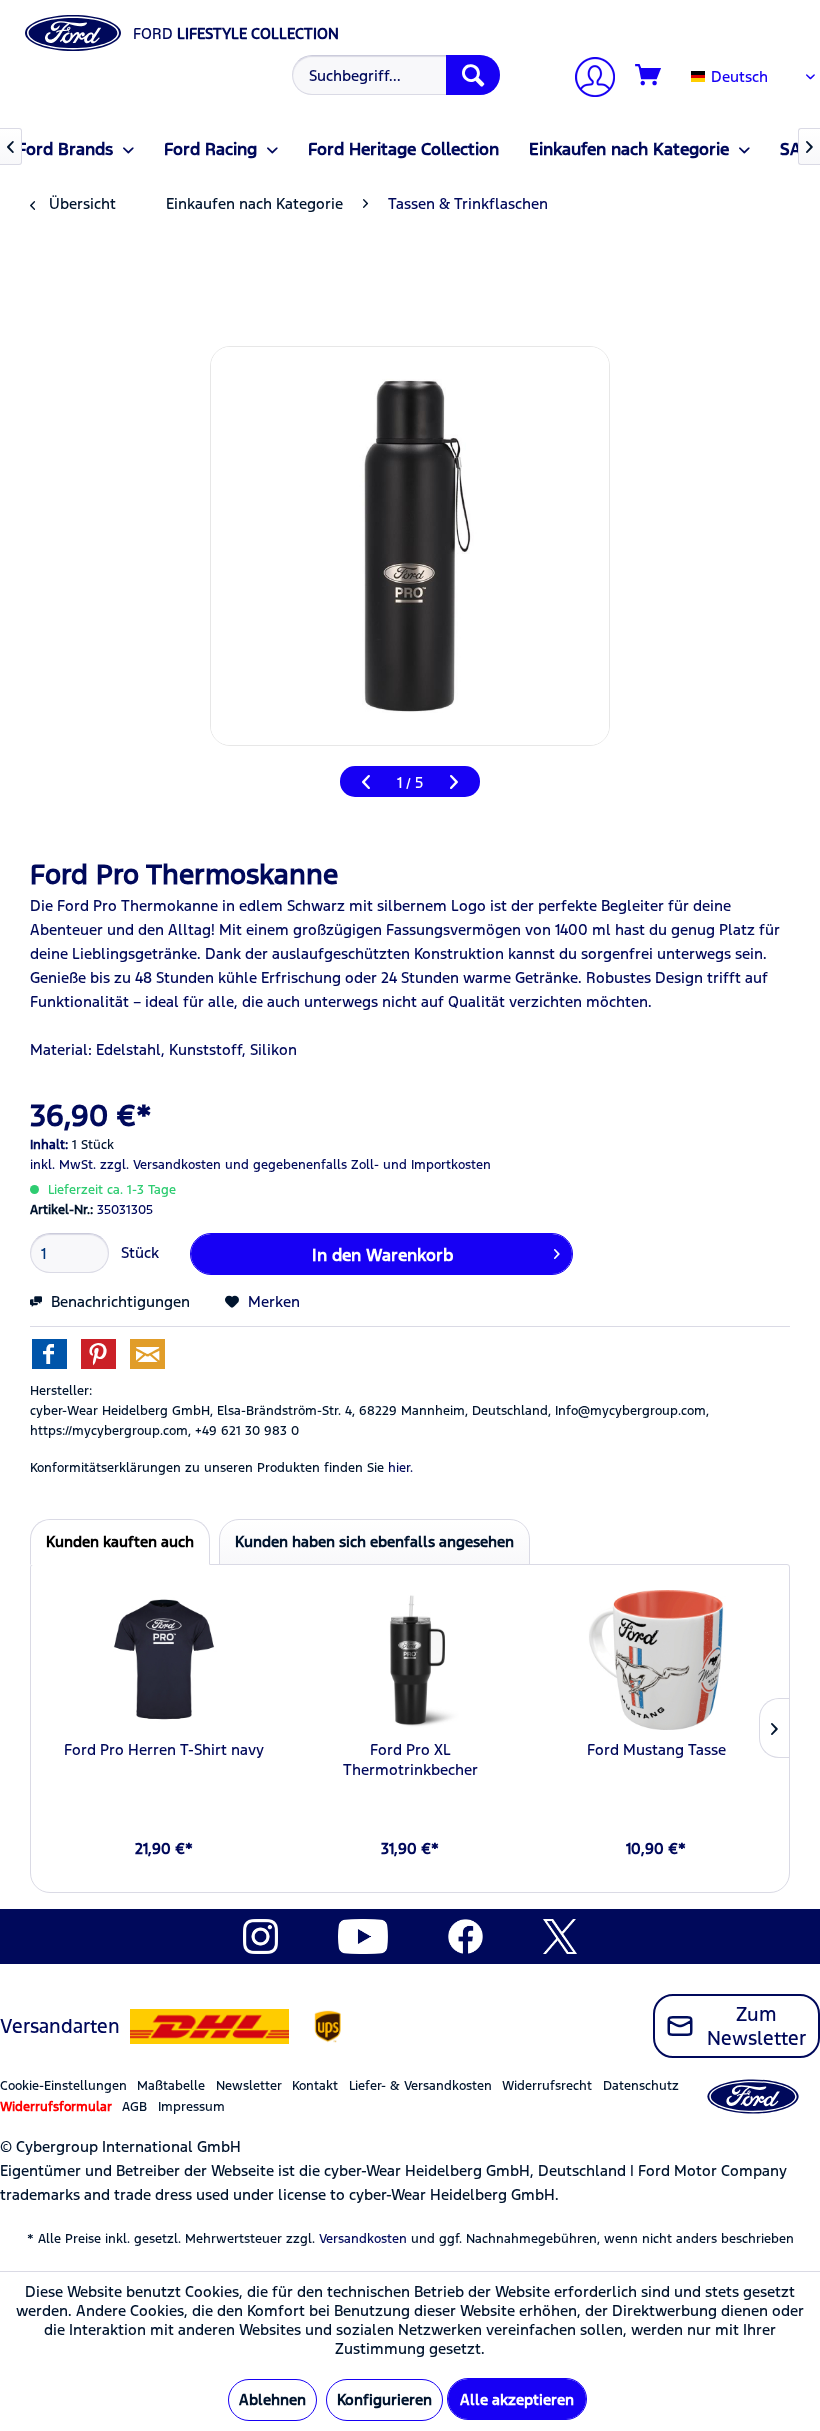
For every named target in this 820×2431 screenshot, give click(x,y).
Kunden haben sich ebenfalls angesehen (374, 1541)
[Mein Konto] (587, 79)
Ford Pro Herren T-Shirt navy (164, 1749)
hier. (400, 1468)
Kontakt (315, 2086)
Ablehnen (272, 2399)
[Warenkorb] (649, 76)
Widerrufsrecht (547, 2086)
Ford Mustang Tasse (656, 1749)
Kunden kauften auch (120, 1541)
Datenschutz (641, 2086)
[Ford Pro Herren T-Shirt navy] (164, 1660)
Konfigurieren (384, 2399)
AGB (134, 2107)
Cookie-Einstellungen (63, 2086)
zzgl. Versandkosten (160, 1165)
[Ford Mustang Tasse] (656, 1660)
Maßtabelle (171, 2086)
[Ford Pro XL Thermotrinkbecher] (410, 1660)
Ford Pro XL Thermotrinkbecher (410, 1759)
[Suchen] (473, 75)
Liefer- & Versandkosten (420, 2086)
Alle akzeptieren (517, 2399)
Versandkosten (363, 2239)
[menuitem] (393, 75)
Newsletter (249, 2086)
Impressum (191, 2107)
